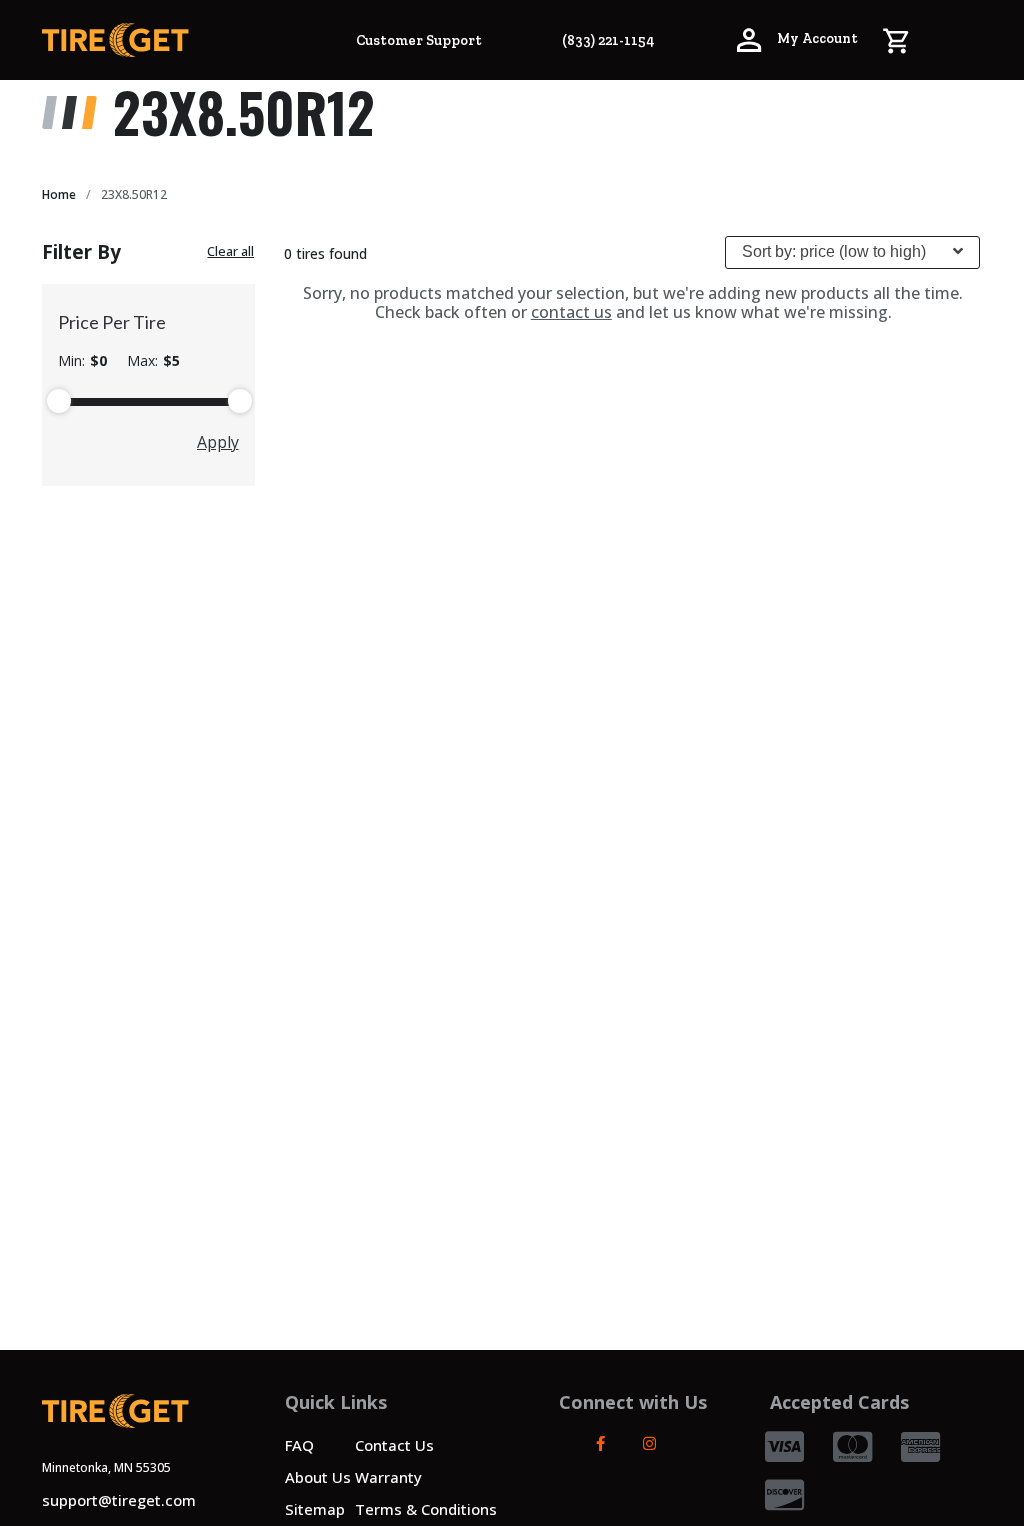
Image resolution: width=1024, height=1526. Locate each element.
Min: (82, 361)
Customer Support (419, 40)
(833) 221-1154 (608, 40)
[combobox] (852, 252)
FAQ (299, 1445)
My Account (816, 38)
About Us (318, 1477)
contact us (571, 312)
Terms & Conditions (426, 1509)
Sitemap (315, 1509)
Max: (153, 361)
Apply (218, 442)
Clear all (230, 251)
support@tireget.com (119, 1500)
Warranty (388, 1477)
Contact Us (394, 1445)
